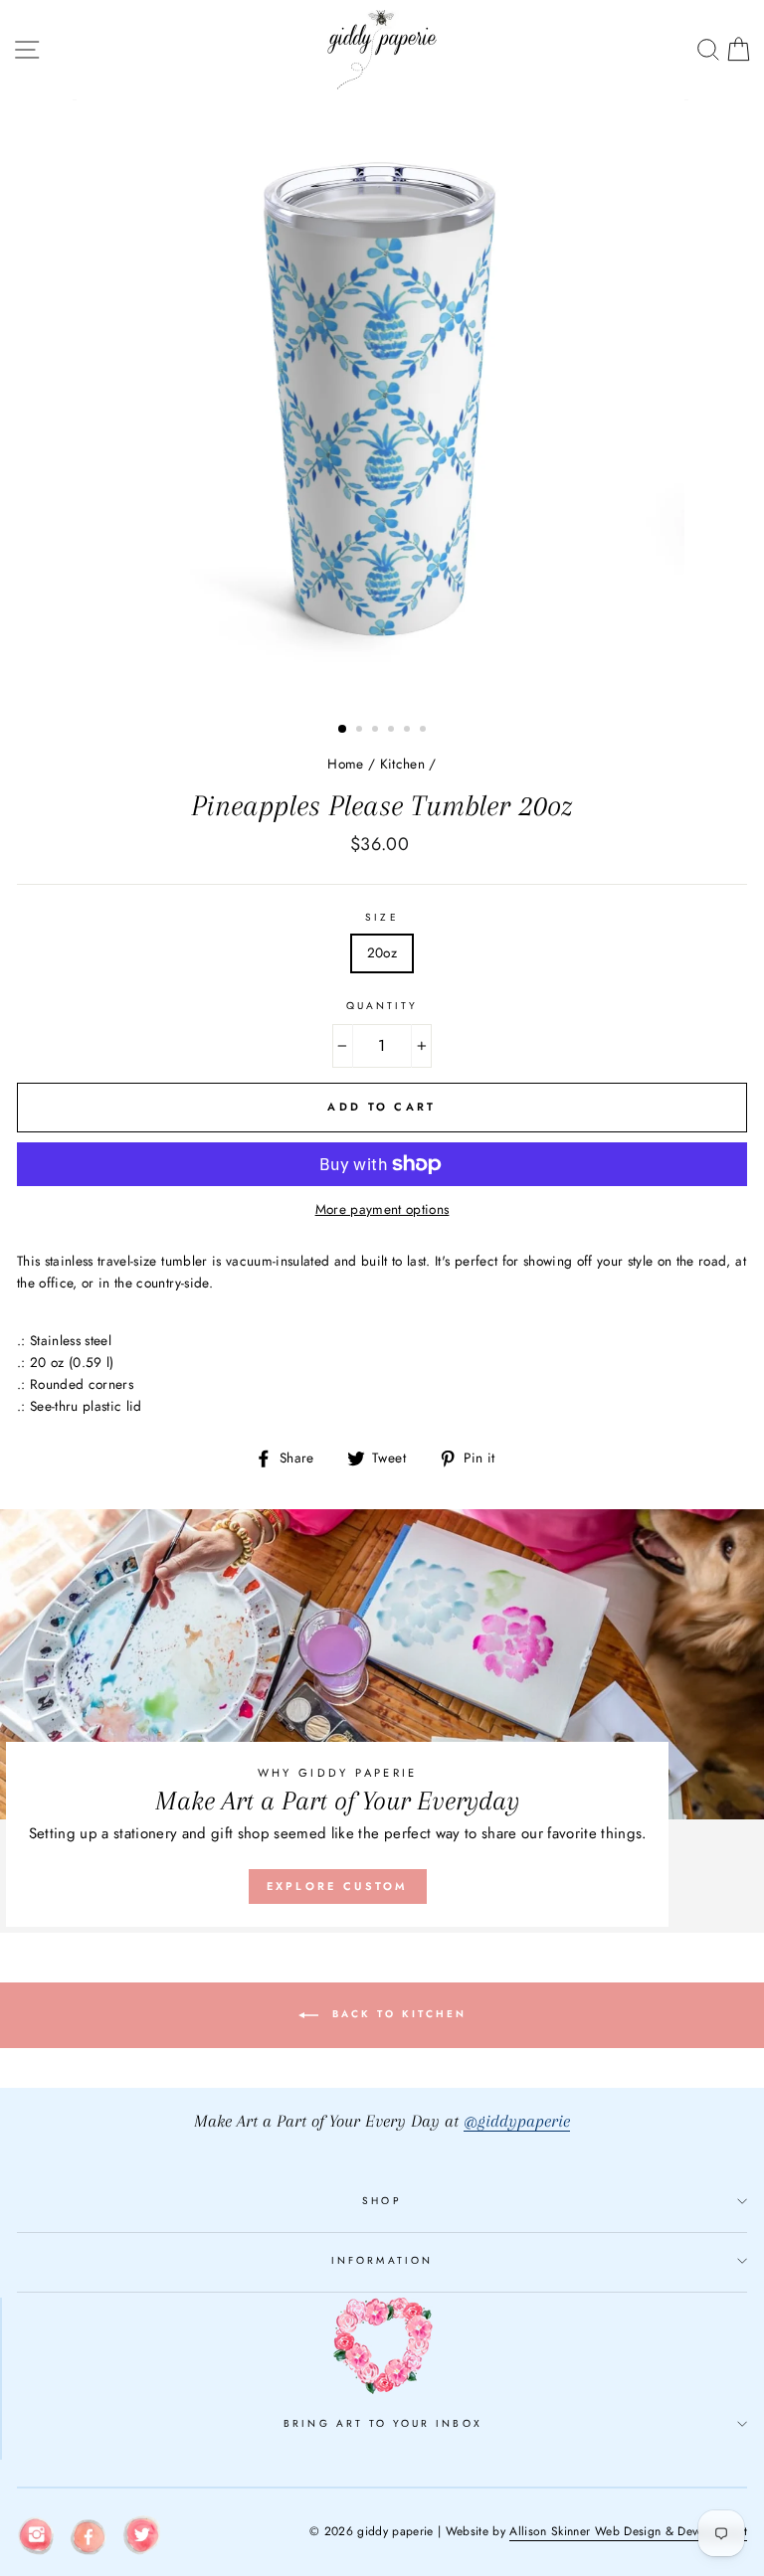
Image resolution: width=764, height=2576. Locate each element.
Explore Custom (338, 1886)
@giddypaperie (517, 2121)
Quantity (382, 1006)
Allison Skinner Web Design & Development (628, 2531)
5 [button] (409, 731)
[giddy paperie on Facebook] (89, 2540)
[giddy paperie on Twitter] (141, 2539)
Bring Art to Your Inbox (382, 2423)
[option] (382, 403)
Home (345, 764)
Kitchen (402, 764)
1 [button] (343, 730)
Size (382, 917)
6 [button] (425, 731)
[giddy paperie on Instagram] (36, 2539)
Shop (382, 2201)
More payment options (382, 1209)
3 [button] (377, 731)
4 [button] (393, 731)
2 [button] (361, 731)
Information (382, 2260)
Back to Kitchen (396, 2014)
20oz (382, 952)
